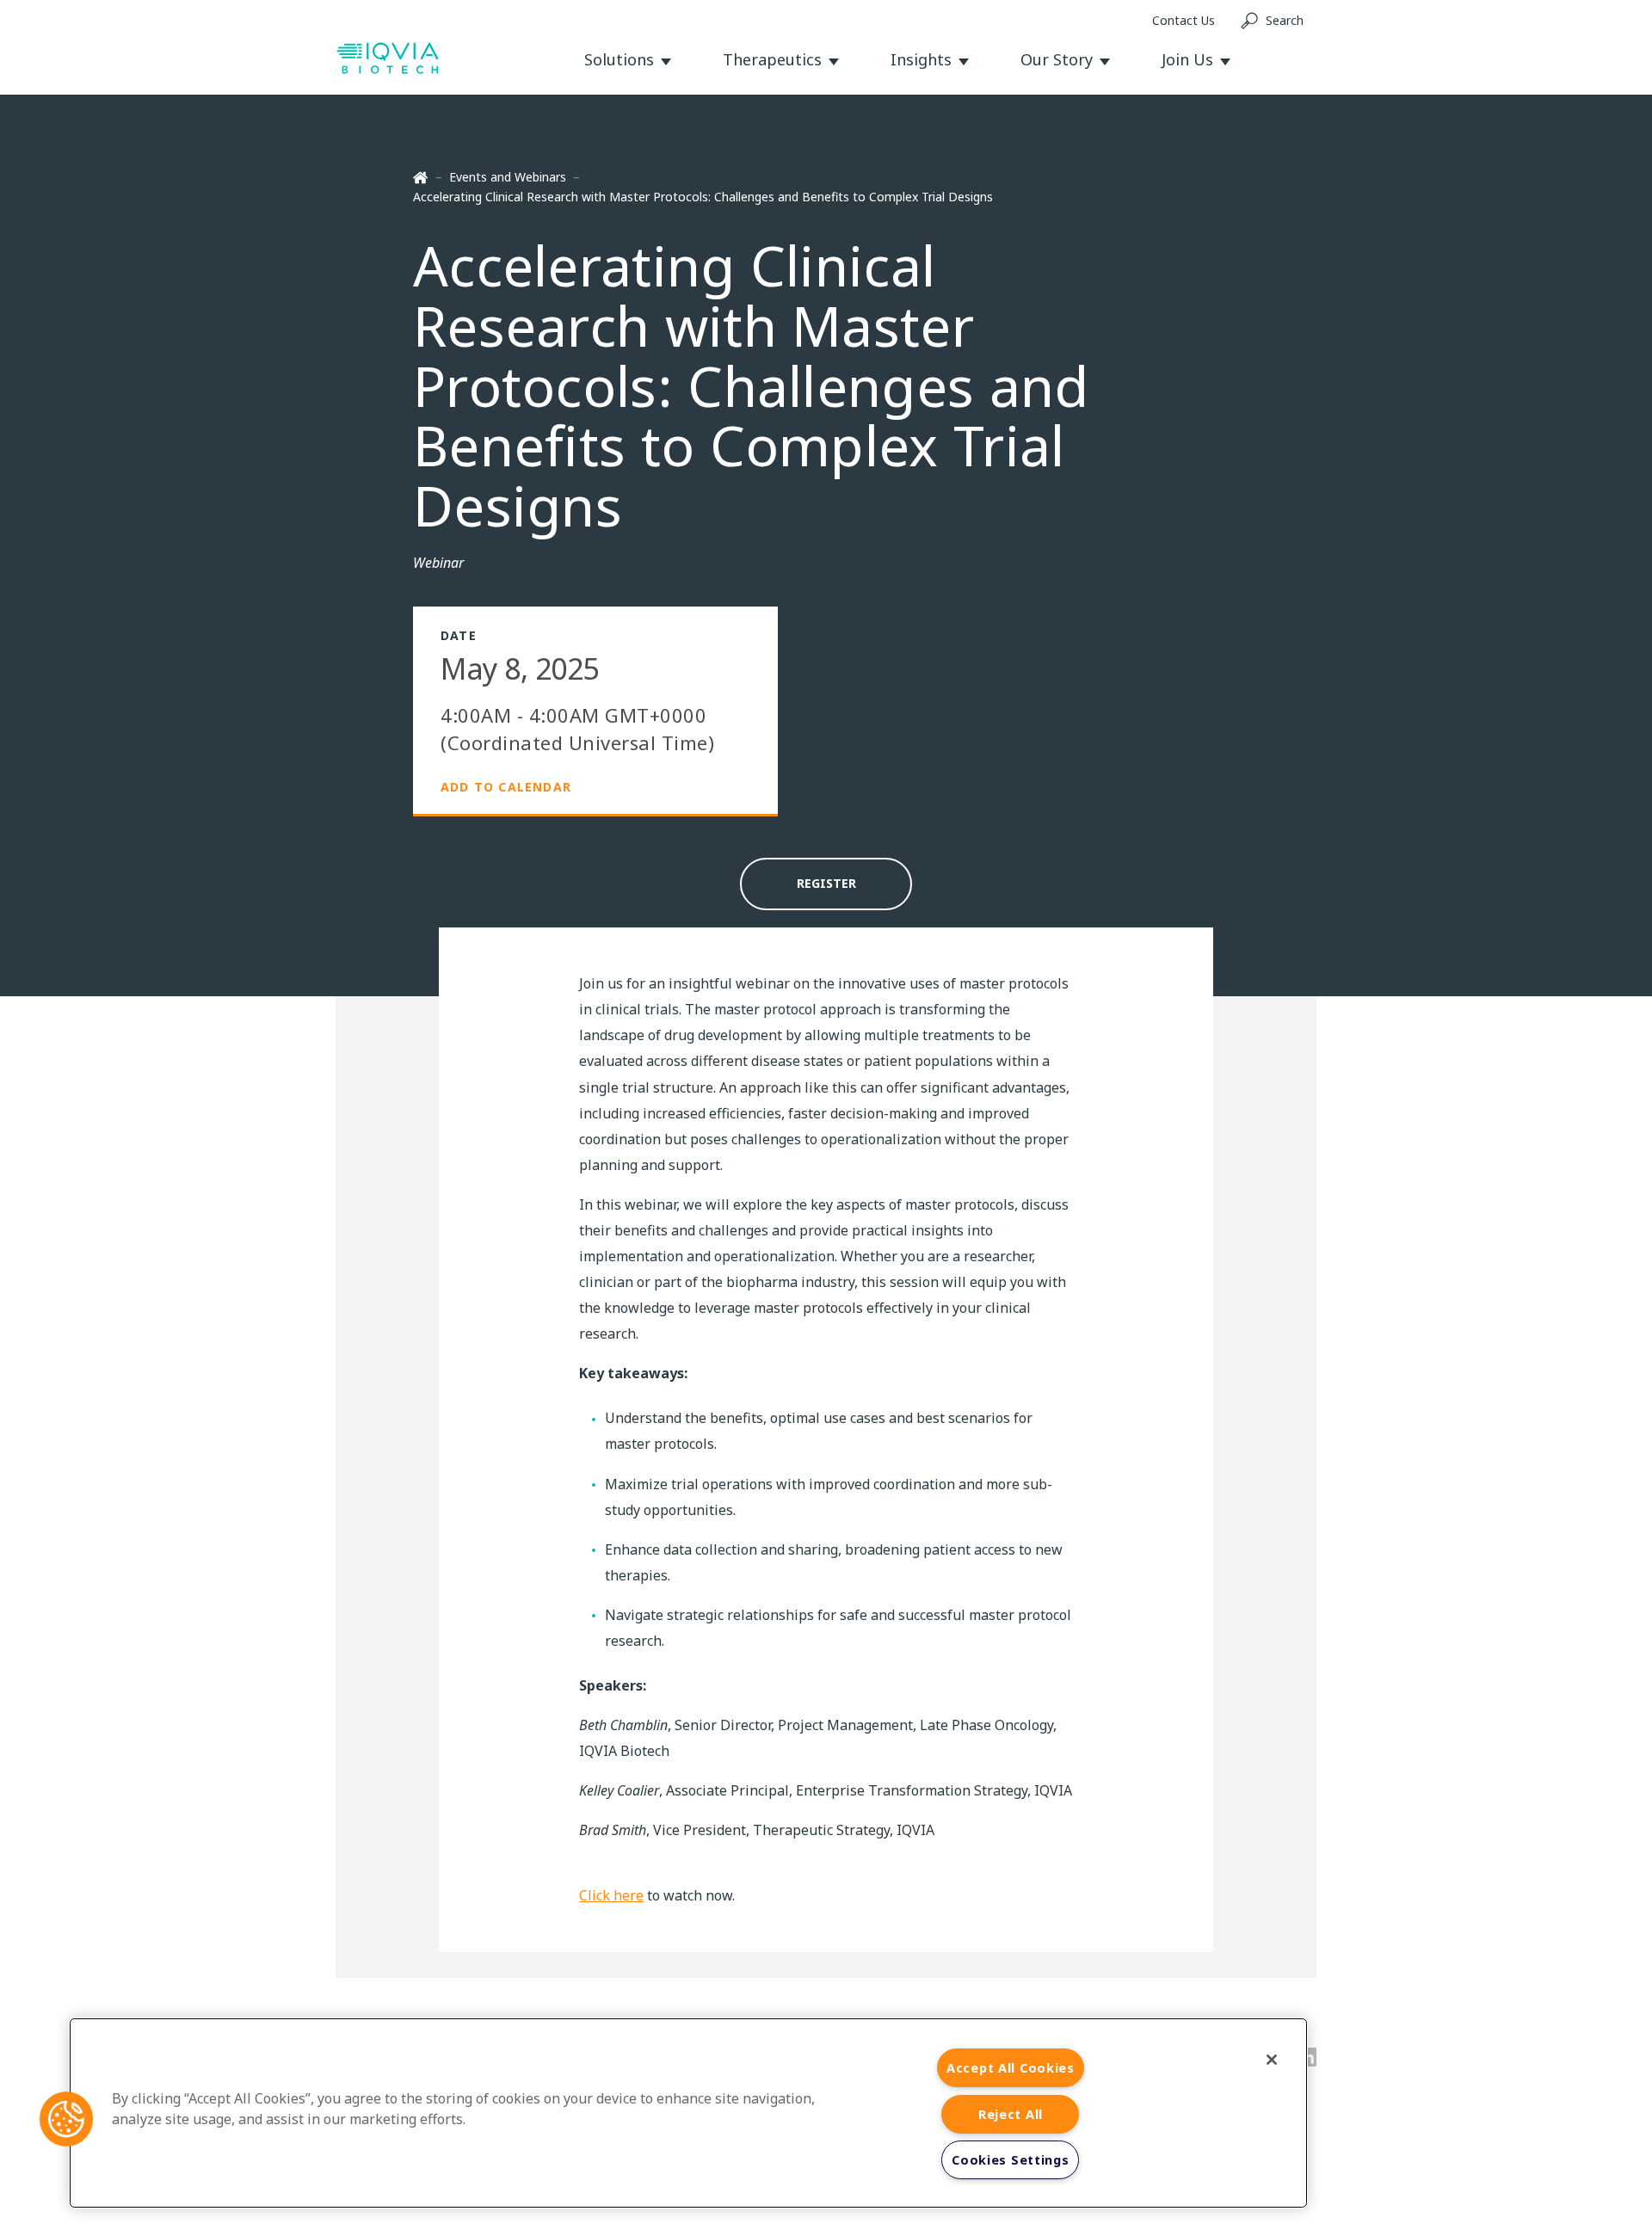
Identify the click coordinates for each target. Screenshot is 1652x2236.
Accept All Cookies (1011, 2068)
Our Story (1057, 59)
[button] (66, 2119)
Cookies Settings (1011, 2160)
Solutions (619, 59)
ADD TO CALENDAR (506, 787)
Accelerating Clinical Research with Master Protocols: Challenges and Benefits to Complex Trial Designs (703, 197)
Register (826, 883)
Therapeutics (772, 59)
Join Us (1187, 59)
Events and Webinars (508, 177)
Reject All (1011, 2114)
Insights (921, 59)
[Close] (1272, 2060)
